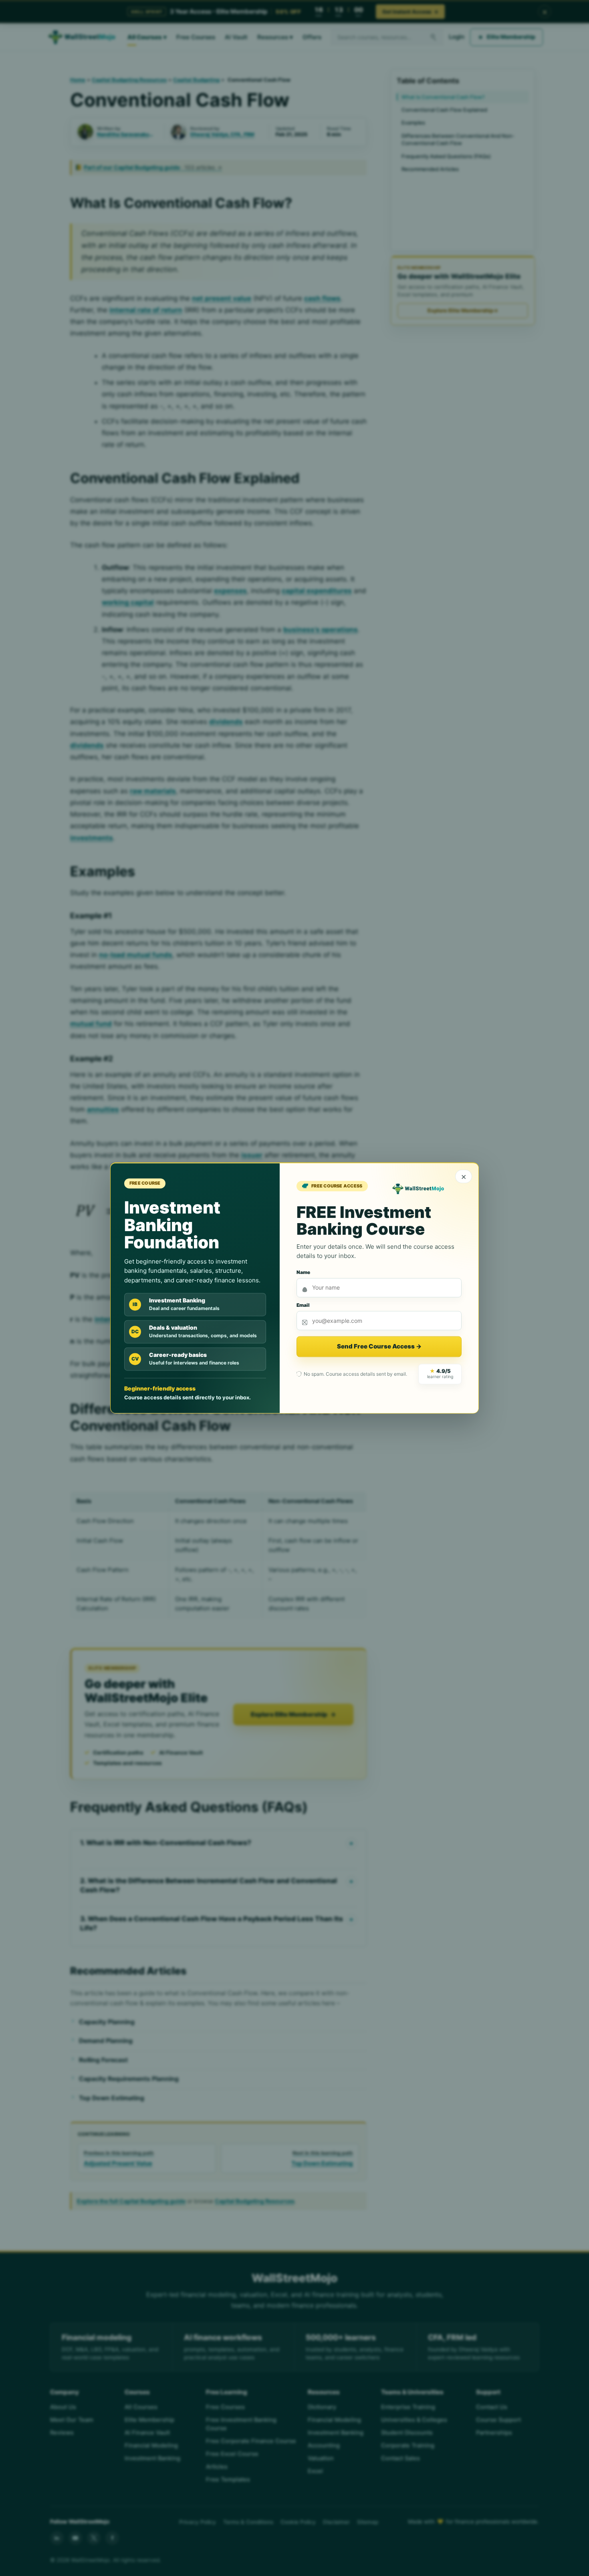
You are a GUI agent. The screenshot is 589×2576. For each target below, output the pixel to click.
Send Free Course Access (379, 1347)
